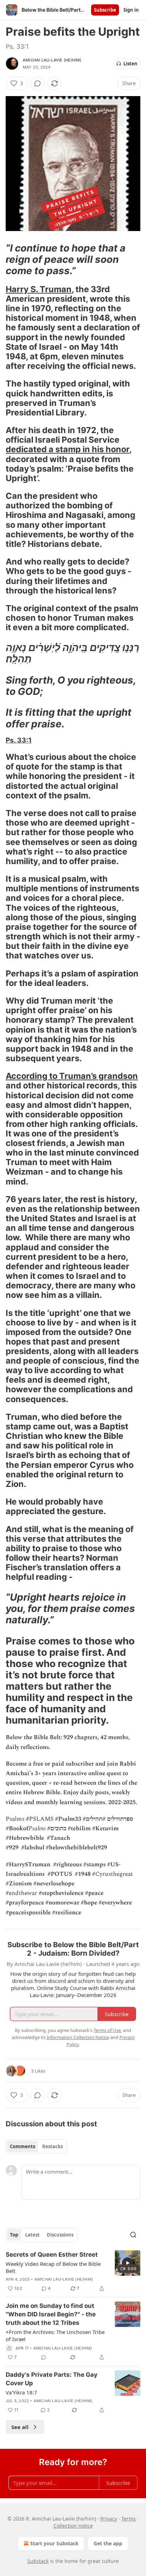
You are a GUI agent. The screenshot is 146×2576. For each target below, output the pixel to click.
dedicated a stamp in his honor (68, 449)
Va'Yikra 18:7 (21, 2392)
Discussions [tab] (60, 2235)
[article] (73, 2271)
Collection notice (73, 2526)
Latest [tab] (32, 2235)
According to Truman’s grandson (72, 1076)
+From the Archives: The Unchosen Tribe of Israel (55, 2335)
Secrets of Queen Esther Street (52, 2255)
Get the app (108, 2543)
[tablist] (36, 2146)
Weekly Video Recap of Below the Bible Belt (53, 2267)
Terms (128, 2519)
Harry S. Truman (39, 289)
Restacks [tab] (52, 2146)
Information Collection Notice (78, 2037)
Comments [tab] (23, 2146)
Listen (130, 64)
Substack (38, 2561)
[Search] (133, 2235)
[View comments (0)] (38, 83)
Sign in (131, 10)
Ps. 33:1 (19, 740)
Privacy (109, 2519)
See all (20, 2427)
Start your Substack (54, 2543)
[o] (128, 2263)
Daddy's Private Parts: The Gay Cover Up (52, 2379)
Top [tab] (14, 2235)
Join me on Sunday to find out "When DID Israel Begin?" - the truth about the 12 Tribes (51, 2314)
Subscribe (105, 10)
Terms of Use (107, 2030)
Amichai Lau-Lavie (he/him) (52, 60)
